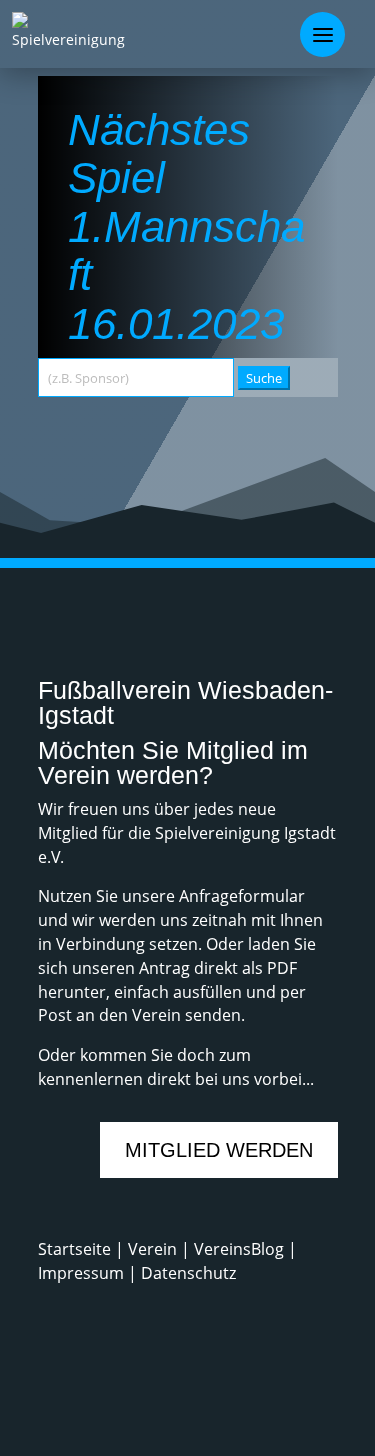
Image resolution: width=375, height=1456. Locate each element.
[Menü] (322, 34)
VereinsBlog (239, 1249)
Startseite (76, 1249)
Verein (154, 1249)
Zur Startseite (146, 455)
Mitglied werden (219, 1150)
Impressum (81, 1273)
